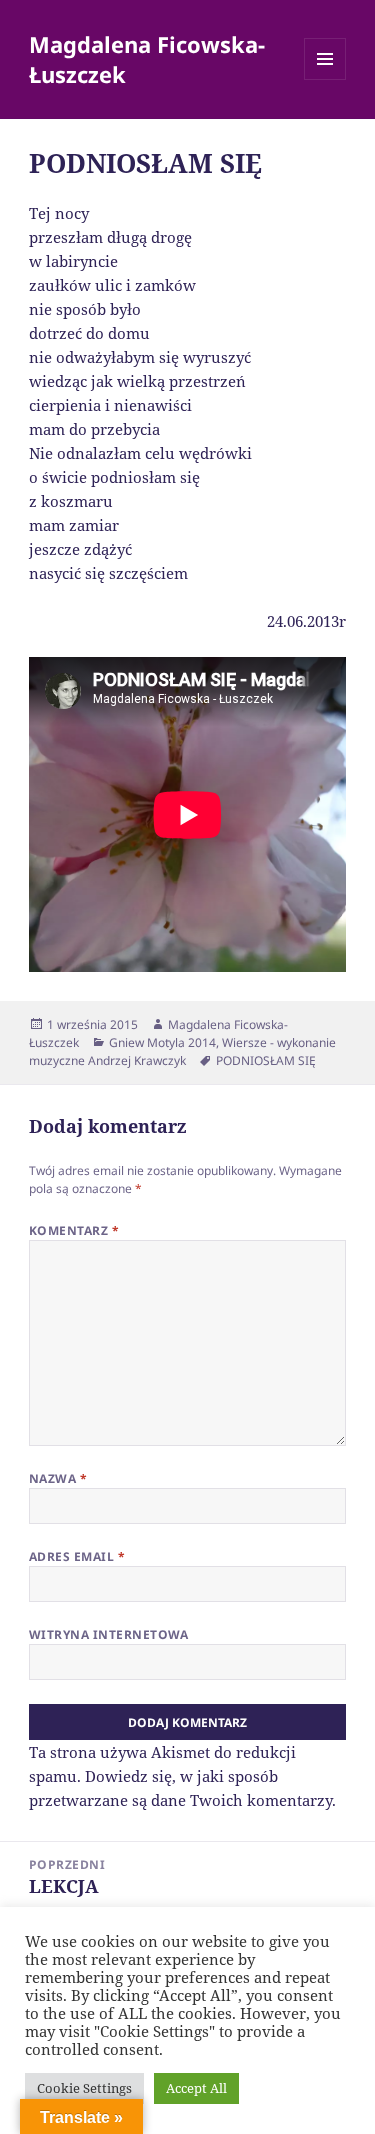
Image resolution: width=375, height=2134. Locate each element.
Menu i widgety (325, 79)
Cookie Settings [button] (84, 2088)
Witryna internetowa (109, 1634)
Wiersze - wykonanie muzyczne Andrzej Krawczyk (182, 1051)
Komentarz (74, 1230)
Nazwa (58, 1478)
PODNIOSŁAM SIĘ (266, 1060)
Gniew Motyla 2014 (162, 1042)
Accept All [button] (196, 2088)
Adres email (77, 1556)
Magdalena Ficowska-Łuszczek (147, 59)
